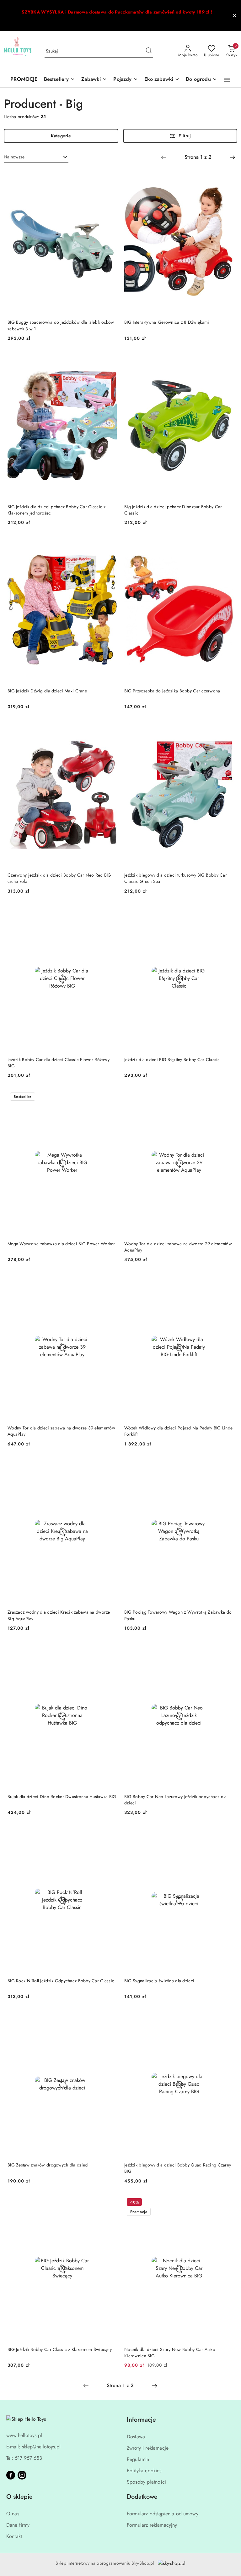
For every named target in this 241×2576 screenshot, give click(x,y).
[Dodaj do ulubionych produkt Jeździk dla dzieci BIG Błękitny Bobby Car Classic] (226, 913)
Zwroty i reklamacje (148, 2448)
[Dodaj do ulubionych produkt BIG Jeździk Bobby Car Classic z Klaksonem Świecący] (110, 2203)
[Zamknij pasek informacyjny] (234, 15)
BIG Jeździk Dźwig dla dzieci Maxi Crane (47, 691)
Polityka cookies (144, 2471)
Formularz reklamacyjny (152, 2525)
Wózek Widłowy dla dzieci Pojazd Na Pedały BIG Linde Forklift (178, 1431)
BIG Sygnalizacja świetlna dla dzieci (159, 1981)
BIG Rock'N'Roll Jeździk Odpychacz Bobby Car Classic (61, 1981)
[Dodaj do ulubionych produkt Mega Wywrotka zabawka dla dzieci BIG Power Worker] (110, 1097)
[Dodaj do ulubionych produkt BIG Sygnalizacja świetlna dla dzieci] (226, 1834)
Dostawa (136, 2437)
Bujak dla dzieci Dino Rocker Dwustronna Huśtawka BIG (62, 1797)
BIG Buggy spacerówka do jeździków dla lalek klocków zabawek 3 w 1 (61, 325)
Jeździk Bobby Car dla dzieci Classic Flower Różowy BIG (59, 1063)
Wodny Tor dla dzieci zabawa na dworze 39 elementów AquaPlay (61, 1431)
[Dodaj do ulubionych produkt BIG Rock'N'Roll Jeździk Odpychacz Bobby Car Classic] (110, 1834)
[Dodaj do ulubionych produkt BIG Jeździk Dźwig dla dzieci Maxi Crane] (110, 544)
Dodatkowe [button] (142, 2497)
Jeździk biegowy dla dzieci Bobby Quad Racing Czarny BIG (178, 2168)
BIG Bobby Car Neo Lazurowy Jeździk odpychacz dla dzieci (175, 1800)
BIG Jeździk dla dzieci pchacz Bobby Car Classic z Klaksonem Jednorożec (57, 510)
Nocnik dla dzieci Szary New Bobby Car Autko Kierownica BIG (170, 2353)
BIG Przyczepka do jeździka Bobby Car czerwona (172, 691)
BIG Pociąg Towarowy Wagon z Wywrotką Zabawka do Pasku (178, 1615)
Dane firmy (18, 2525)
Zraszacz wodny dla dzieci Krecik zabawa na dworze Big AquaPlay (59, 1615)
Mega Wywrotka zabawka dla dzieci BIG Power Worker (61, 1244)
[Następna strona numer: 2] (233, 157)
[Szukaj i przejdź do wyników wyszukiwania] (149, 51)
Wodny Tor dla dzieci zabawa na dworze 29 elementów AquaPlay (178, 1247)
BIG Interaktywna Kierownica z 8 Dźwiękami (167, 322)
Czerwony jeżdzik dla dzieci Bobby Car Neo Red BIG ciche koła (59, 878)
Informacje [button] (141, 2420)
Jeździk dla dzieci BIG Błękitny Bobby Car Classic (172, 1060)
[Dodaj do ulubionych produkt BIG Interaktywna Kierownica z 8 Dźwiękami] (226, 176)
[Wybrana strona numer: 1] (198, 157)
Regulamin (138, 2459)
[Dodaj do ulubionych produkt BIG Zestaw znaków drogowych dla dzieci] (110, 2018)
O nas (13, 2514)
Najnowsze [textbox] (14, 157)
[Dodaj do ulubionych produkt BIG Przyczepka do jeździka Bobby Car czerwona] (226, 544)
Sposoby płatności (147, 2482)
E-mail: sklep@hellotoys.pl (33, 2447)
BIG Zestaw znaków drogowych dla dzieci (48, 2165)
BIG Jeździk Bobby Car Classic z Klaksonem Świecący (60, 2349)
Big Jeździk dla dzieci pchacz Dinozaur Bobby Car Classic (173, 510)
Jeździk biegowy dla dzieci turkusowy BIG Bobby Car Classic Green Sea (176, 878)
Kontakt (14, 2536)
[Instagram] (22, 2475)
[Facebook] (11, 2475)
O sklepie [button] (19, 2497)
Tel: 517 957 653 (24, 2458)
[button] (227, 80)
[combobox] (36, 157)
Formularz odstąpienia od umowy (163, 2514)
